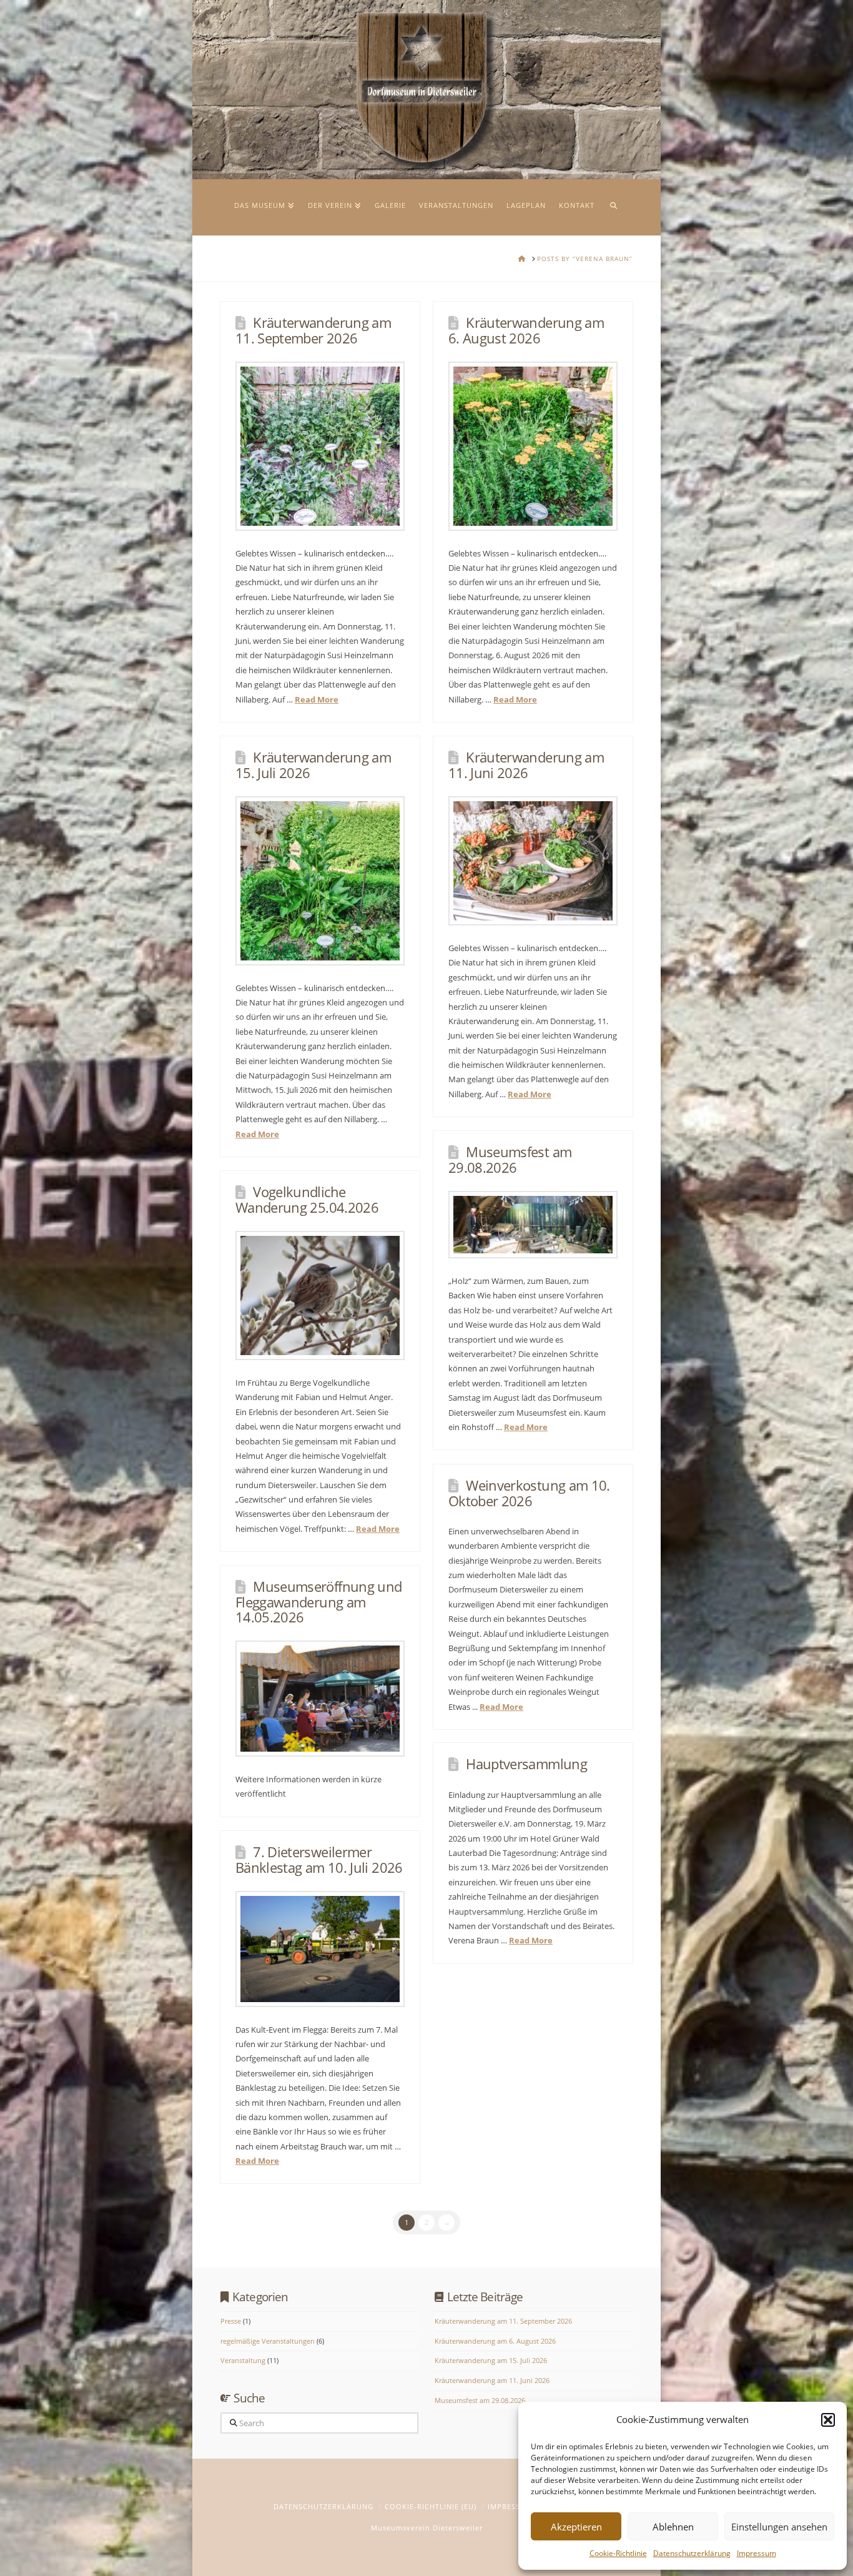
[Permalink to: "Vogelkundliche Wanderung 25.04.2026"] (320, 1295)
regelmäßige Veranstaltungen (268, 2341)
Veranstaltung (243, 2360)
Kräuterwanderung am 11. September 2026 (313, 330)
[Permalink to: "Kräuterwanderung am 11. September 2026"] (320, 446)
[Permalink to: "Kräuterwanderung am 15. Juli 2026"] (320, 881)
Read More (317, 699)
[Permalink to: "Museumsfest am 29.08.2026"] (533, 1225)
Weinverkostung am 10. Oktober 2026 (529, 1493)
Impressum (757, 2553)
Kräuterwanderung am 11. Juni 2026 (526, 765)
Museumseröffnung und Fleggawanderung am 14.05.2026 (319, 1602)
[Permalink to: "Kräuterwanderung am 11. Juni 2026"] (533, 861)
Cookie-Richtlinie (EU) (431, 2506)
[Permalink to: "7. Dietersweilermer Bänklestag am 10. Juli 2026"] (320, 1949)
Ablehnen (673, 2527)
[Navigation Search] (613, 207)
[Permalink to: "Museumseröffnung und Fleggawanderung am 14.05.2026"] (320, 1699)
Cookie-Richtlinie (618, 2553)
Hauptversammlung (526, 1764)
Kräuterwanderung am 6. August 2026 (526, 330)
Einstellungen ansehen (779, 2527)
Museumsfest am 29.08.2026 (510, 1159)
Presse (231, 2321)
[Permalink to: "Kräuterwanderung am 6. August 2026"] (533, 446)
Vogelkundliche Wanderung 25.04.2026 (307, 1199)
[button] (828, 2420)
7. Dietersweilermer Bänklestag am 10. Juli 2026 (319, 1859)
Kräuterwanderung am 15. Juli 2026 (313, 765)
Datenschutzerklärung (692, 2553)
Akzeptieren (576, 2527)
